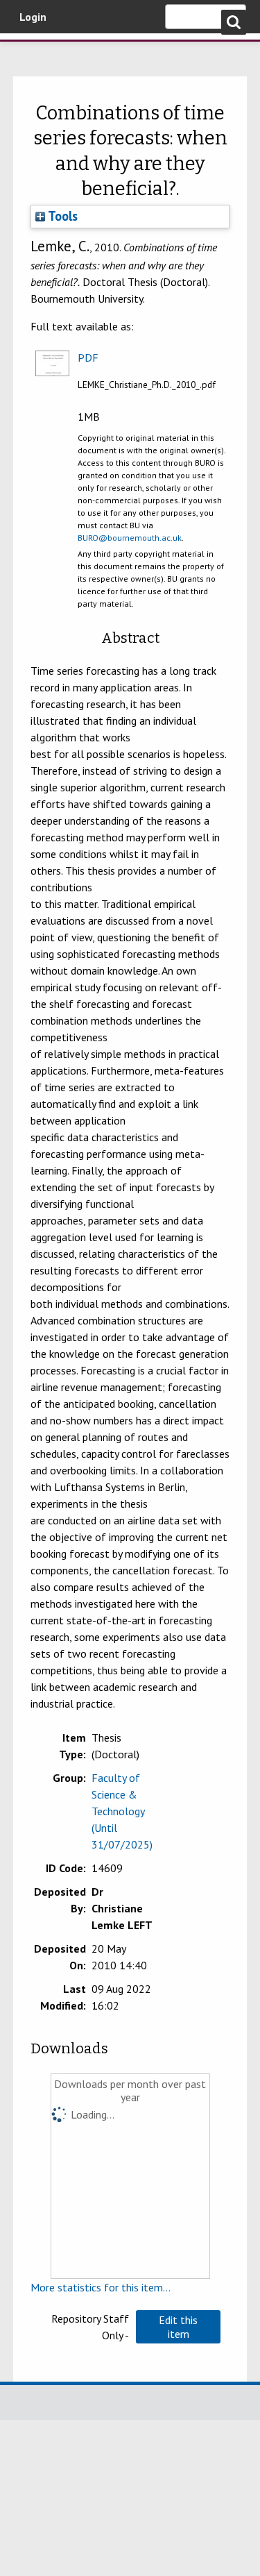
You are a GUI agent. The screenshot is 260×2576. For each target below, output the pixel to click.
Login (33, 17)
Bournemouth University (31, 52)
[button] (178, 2327)
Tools (61, 216)
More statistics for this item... (101, 2287)
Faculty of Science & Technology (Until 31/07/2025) (122, 1811)
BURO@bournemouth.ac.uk (130, 538)
